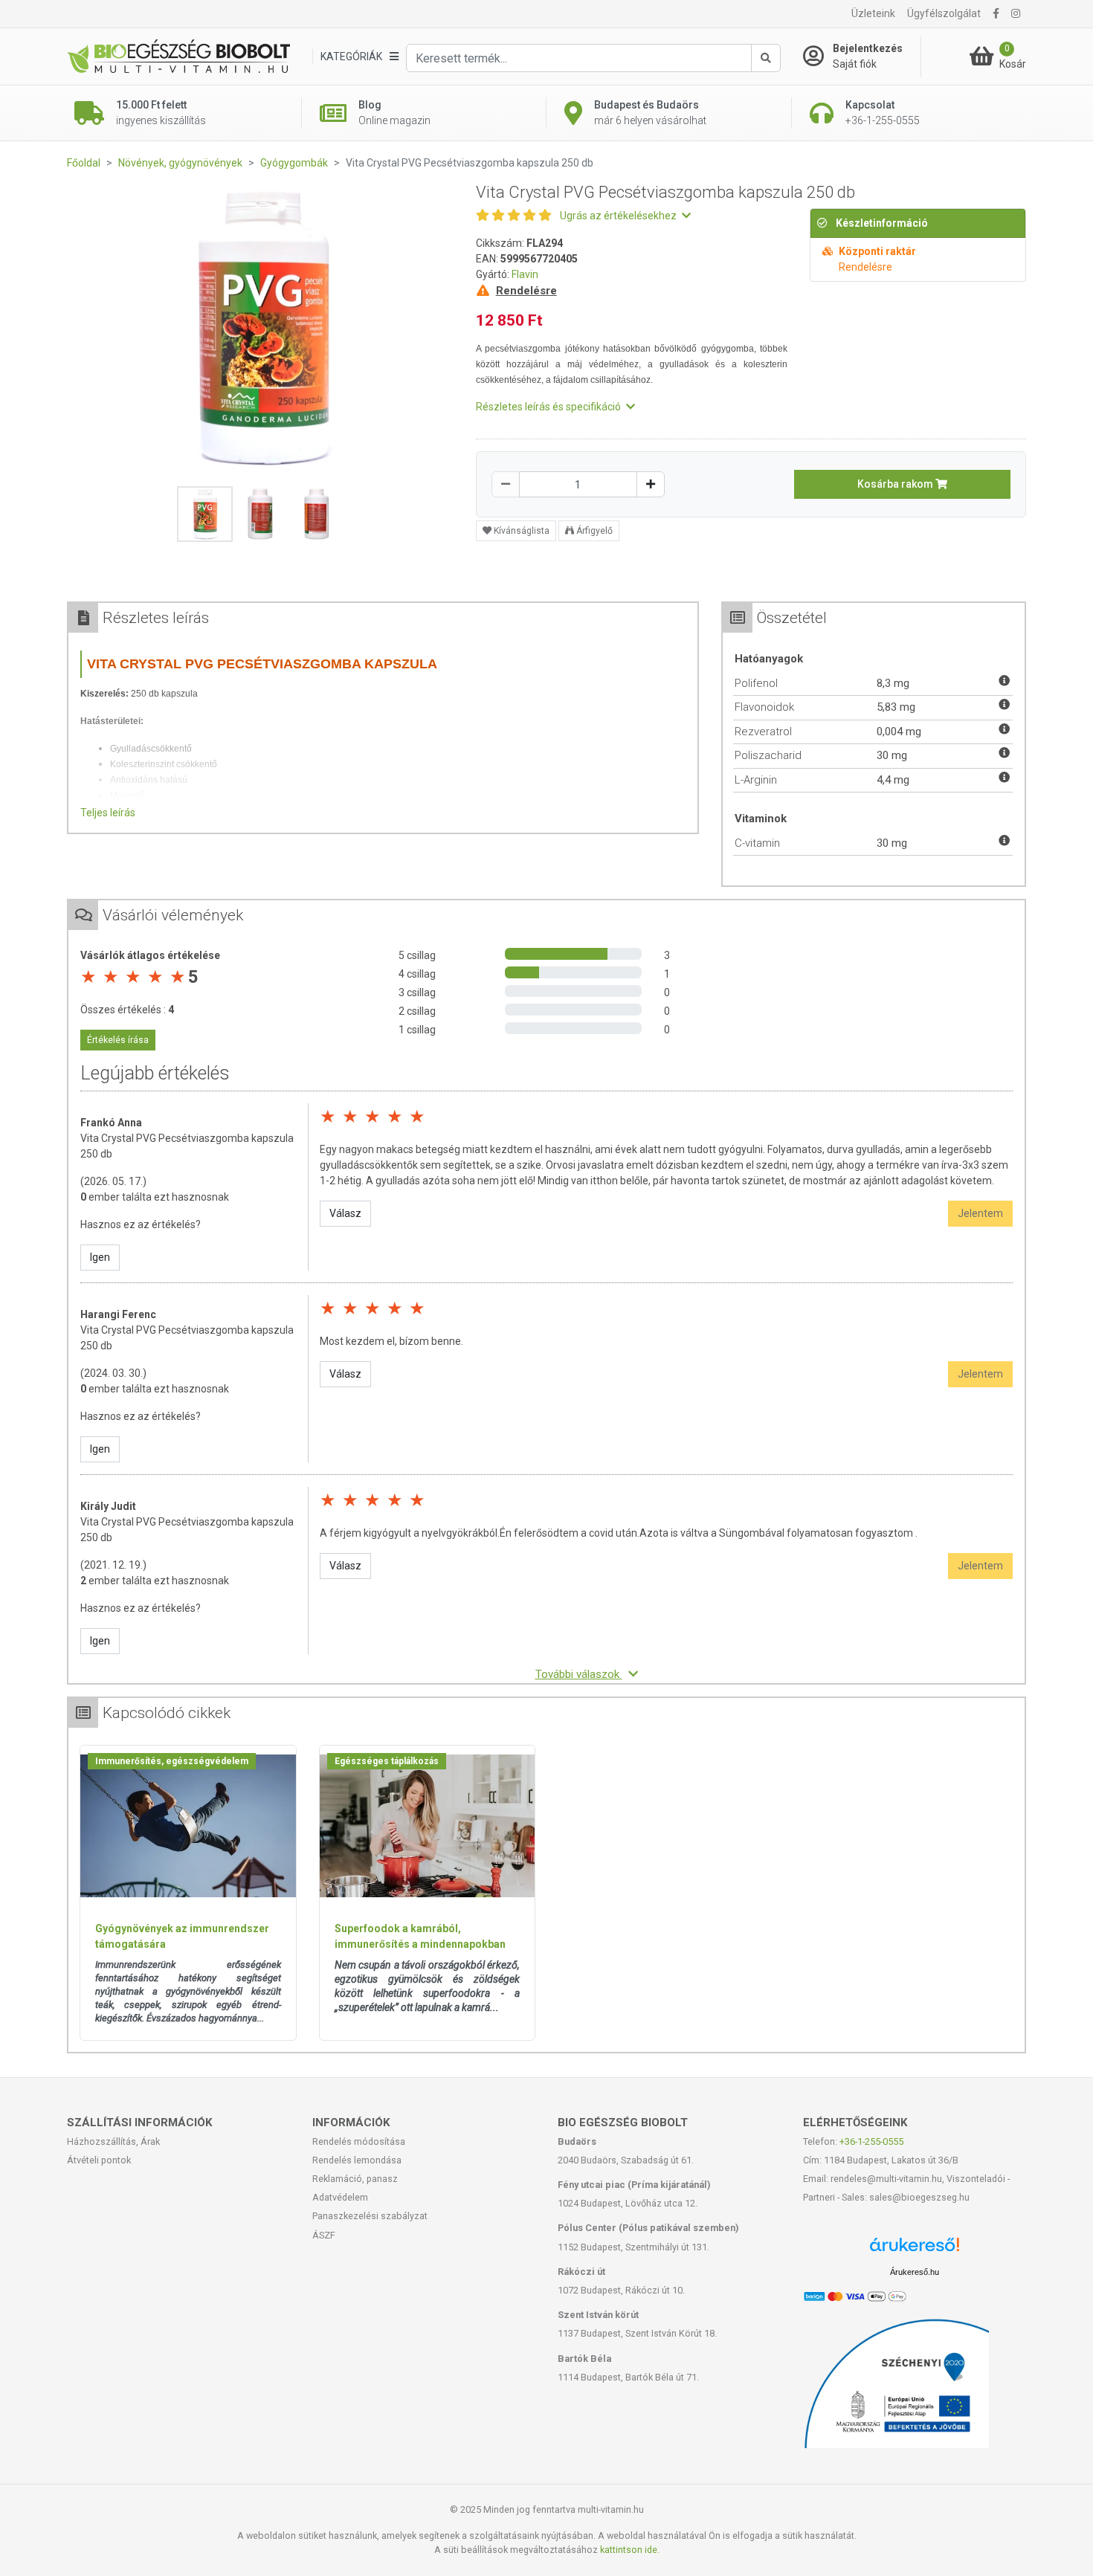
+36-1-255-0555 (871, 2141)
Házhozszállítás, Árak (113, 2141)
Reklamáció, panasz (355, 2179)
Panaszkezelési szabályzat (370, 2216)
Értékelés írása (118, 1040)
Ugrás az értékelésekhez (619, 216)
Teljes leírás (108, 813)
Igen (100, 1257)
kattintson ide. (630, 2550)
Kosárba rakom (896, 484)
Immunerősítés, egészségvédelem (172, 1761)
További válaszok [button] (579, 1674)
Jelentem (980, 1213)
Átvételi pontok (99, 2160)
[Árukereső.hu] (915, 2250)
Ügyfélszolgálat (944, 13)
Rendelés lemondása (357, 2160)
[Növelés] (651, 484)
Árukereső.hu (915, 2272)
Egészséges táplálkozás (387, 1761)
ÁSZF (324, 2235)
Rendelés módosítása (359, 2141)
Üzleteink (873, 13)
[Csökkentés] (506, 484)
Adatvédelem (340, 2197)
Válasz (345, 1213)
